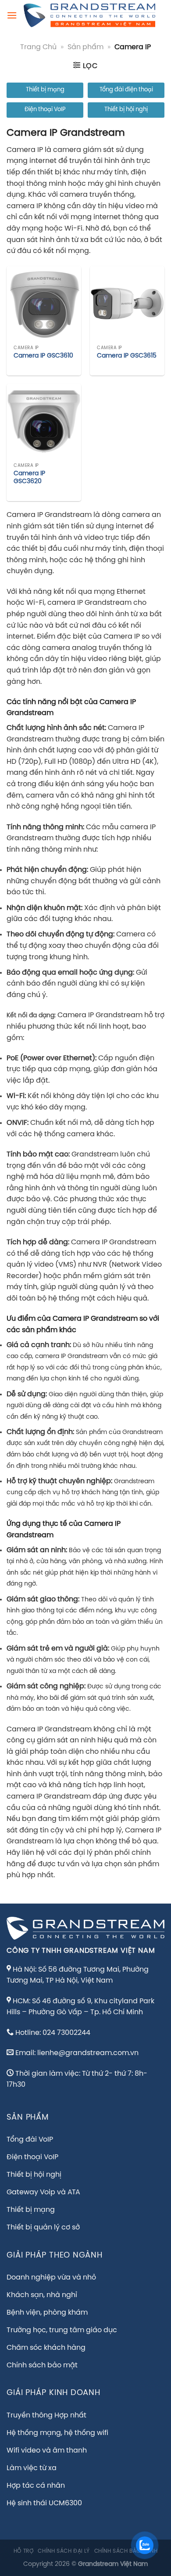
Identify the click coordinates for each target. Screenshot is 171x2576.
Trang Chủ (38, 47)
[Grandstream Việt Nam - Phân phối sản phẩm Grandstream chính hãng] (89, 15)
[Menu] (12, 15)
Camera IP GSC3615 (127, 356)
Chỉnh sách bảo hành (126, 2551)
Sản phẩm (85, 47)
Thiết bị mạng (45, 90)
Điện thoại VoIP (45, 110)
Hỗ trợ (24, 2551)
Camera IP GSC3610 (43, 356)
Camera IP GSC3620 (29, 477)
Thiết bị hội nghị (126, 110)
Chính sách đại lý (64, 2551)
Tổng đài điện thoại (126, 90)
